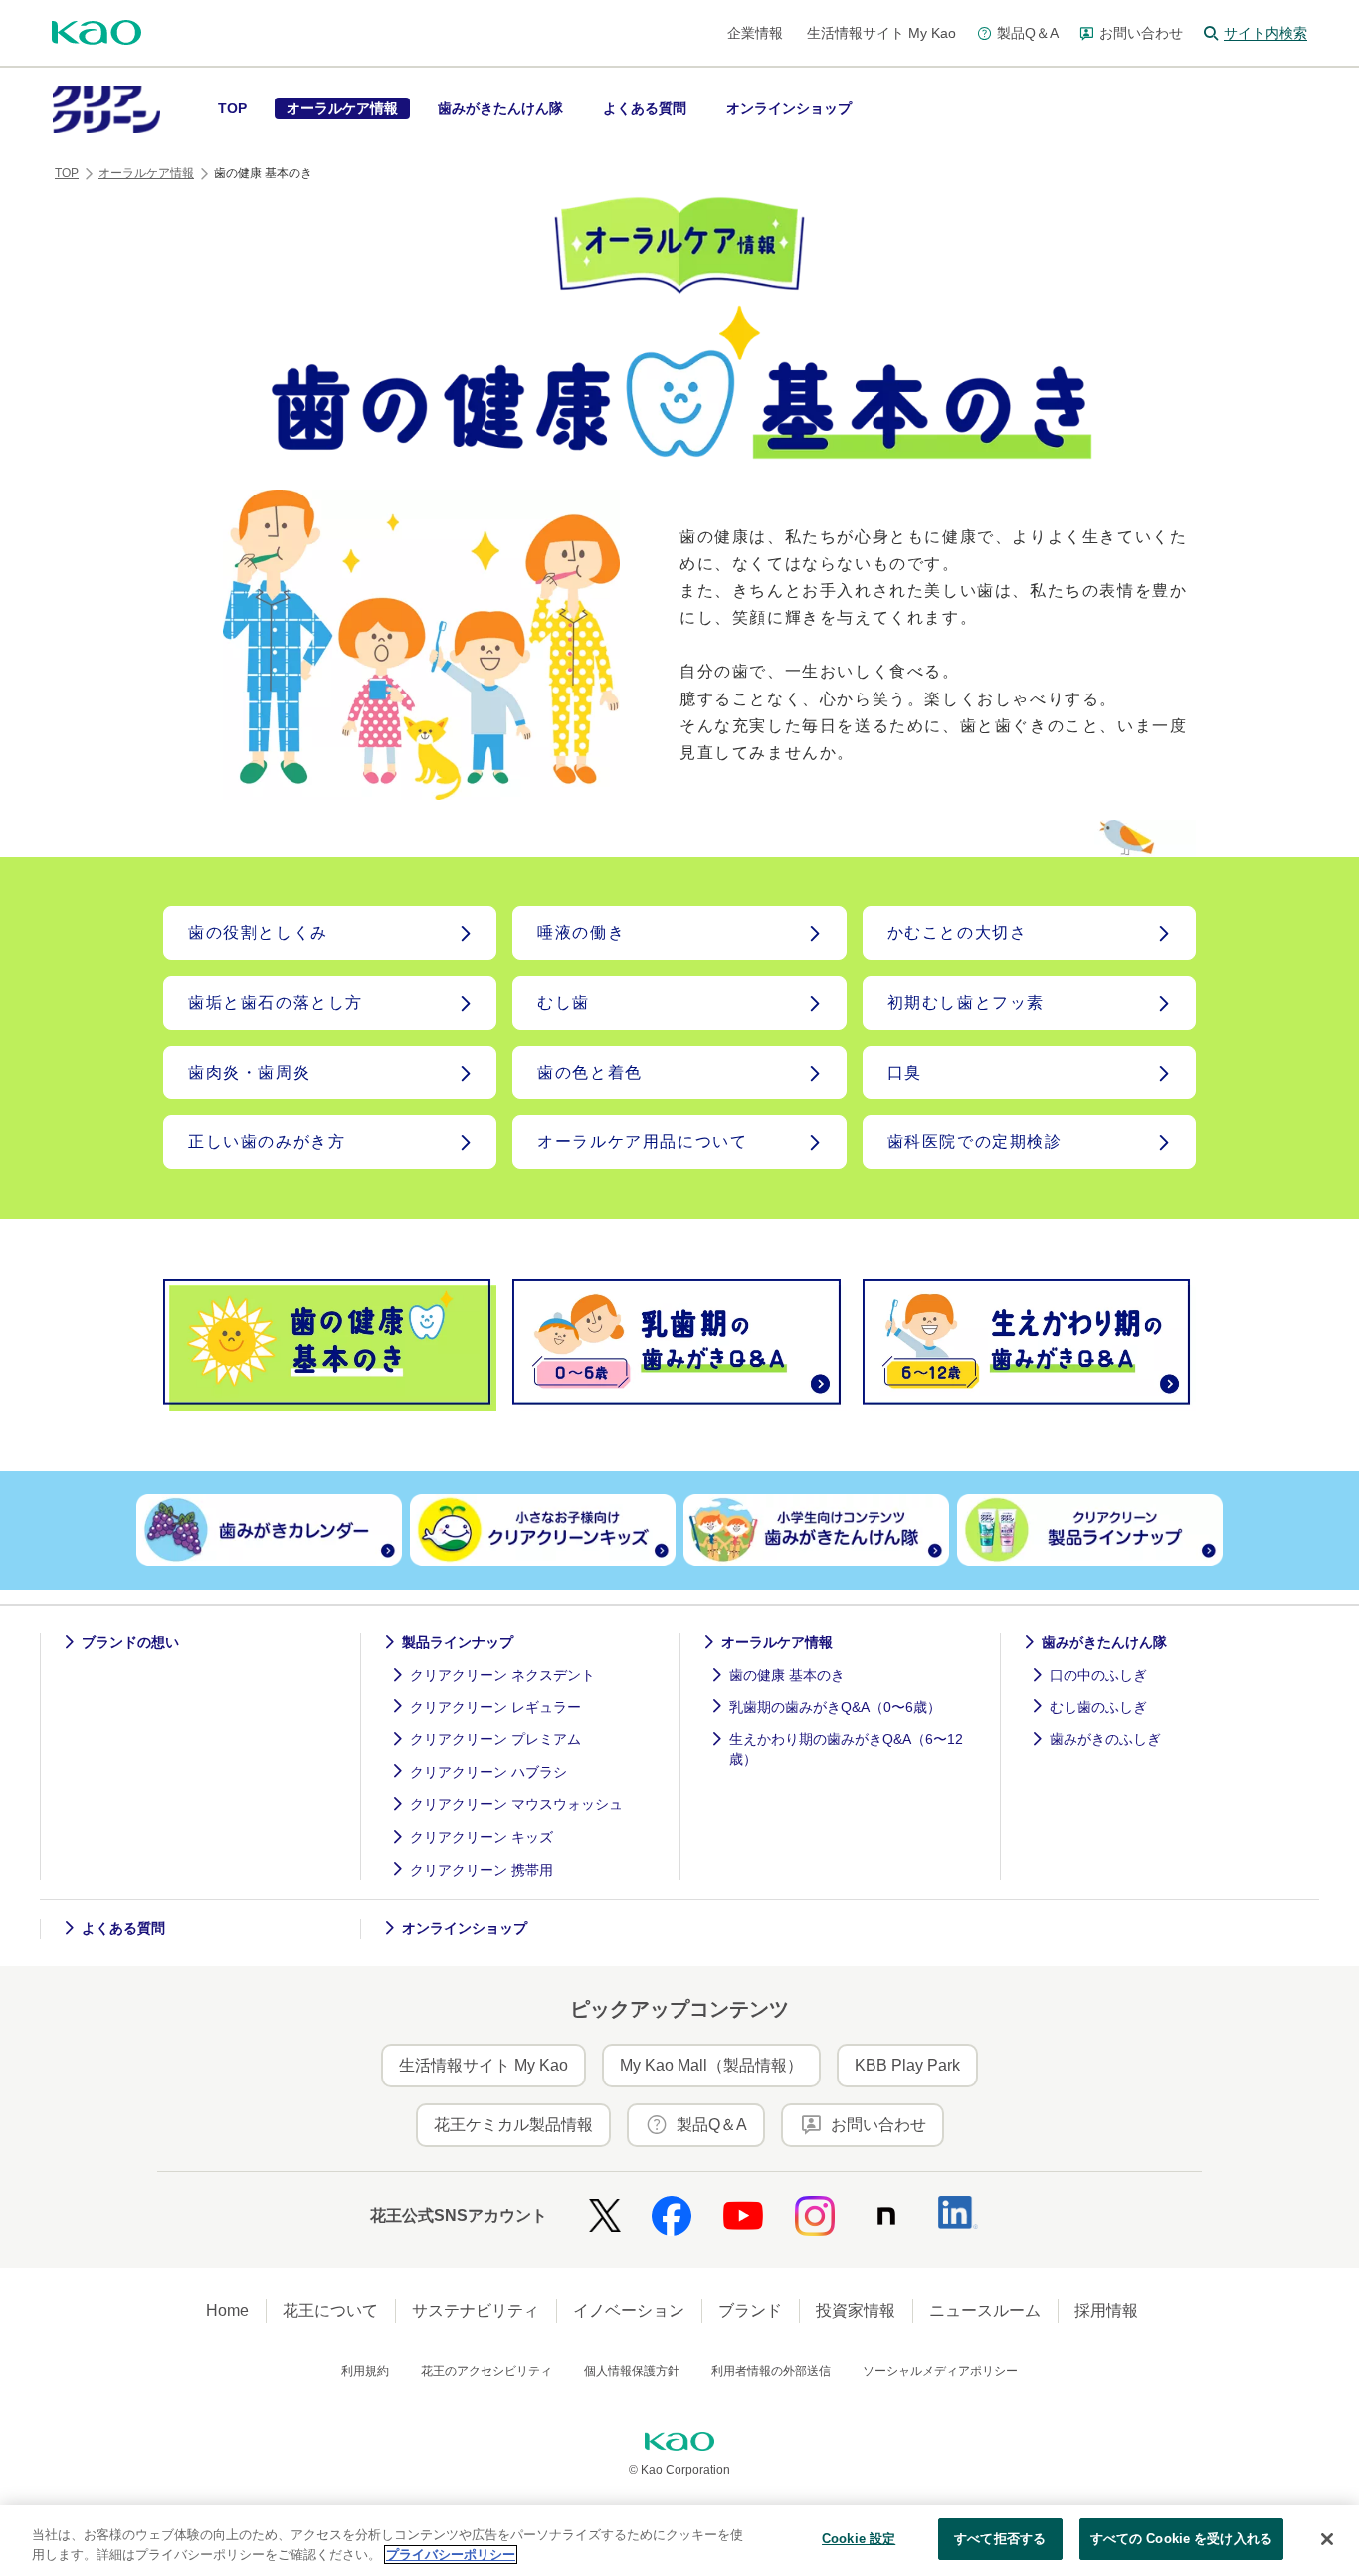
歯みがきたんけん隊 (1104, 1642)
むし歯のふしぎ (1098, 1707)
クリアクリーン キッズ (482, 1837)
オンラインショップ (465, 1928)
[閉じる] (1327, 2539)
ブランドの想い (130, 1642)
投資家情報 (856, 2311)
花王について (330, 2311)
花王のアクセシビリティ (486, 2371)
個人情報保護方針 (632, 2371)
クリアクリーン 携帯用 (482, 1870)
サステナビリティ (476, 2311)
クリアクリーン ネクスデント (502, 1675)
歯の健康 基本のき (787, 1675)
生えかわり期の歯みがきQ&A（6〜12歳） (846, 1749)
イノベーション (629, 2311)
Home (227, 2311)
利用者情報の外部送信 (771, 2371)
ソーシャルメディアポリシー (940, 2371)
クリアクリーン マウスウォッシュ (516, 1804)
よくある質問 (123, 1928)
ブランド (750, 2311)
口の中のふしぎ (1098, 1675)
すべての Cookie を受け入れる (1181, 2539)
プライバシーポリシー (451, 2555)
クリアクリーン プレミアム (495, 1739)
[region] (679, 2541)
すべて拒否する (1000, 2539)
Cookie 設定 (859, 2539)
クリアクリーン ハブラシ (488, 1772)
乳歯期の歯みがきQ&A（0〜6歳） (835, 1707)
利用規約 (365, 2371)
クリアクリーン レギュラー (495, 1707)
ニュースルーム (985, 2311)
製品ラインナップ (458, 1642)
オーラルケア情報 (146, 173)
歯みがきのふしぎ (1105, 1739)
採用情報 (1106, 2311)
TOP (67, 173)
